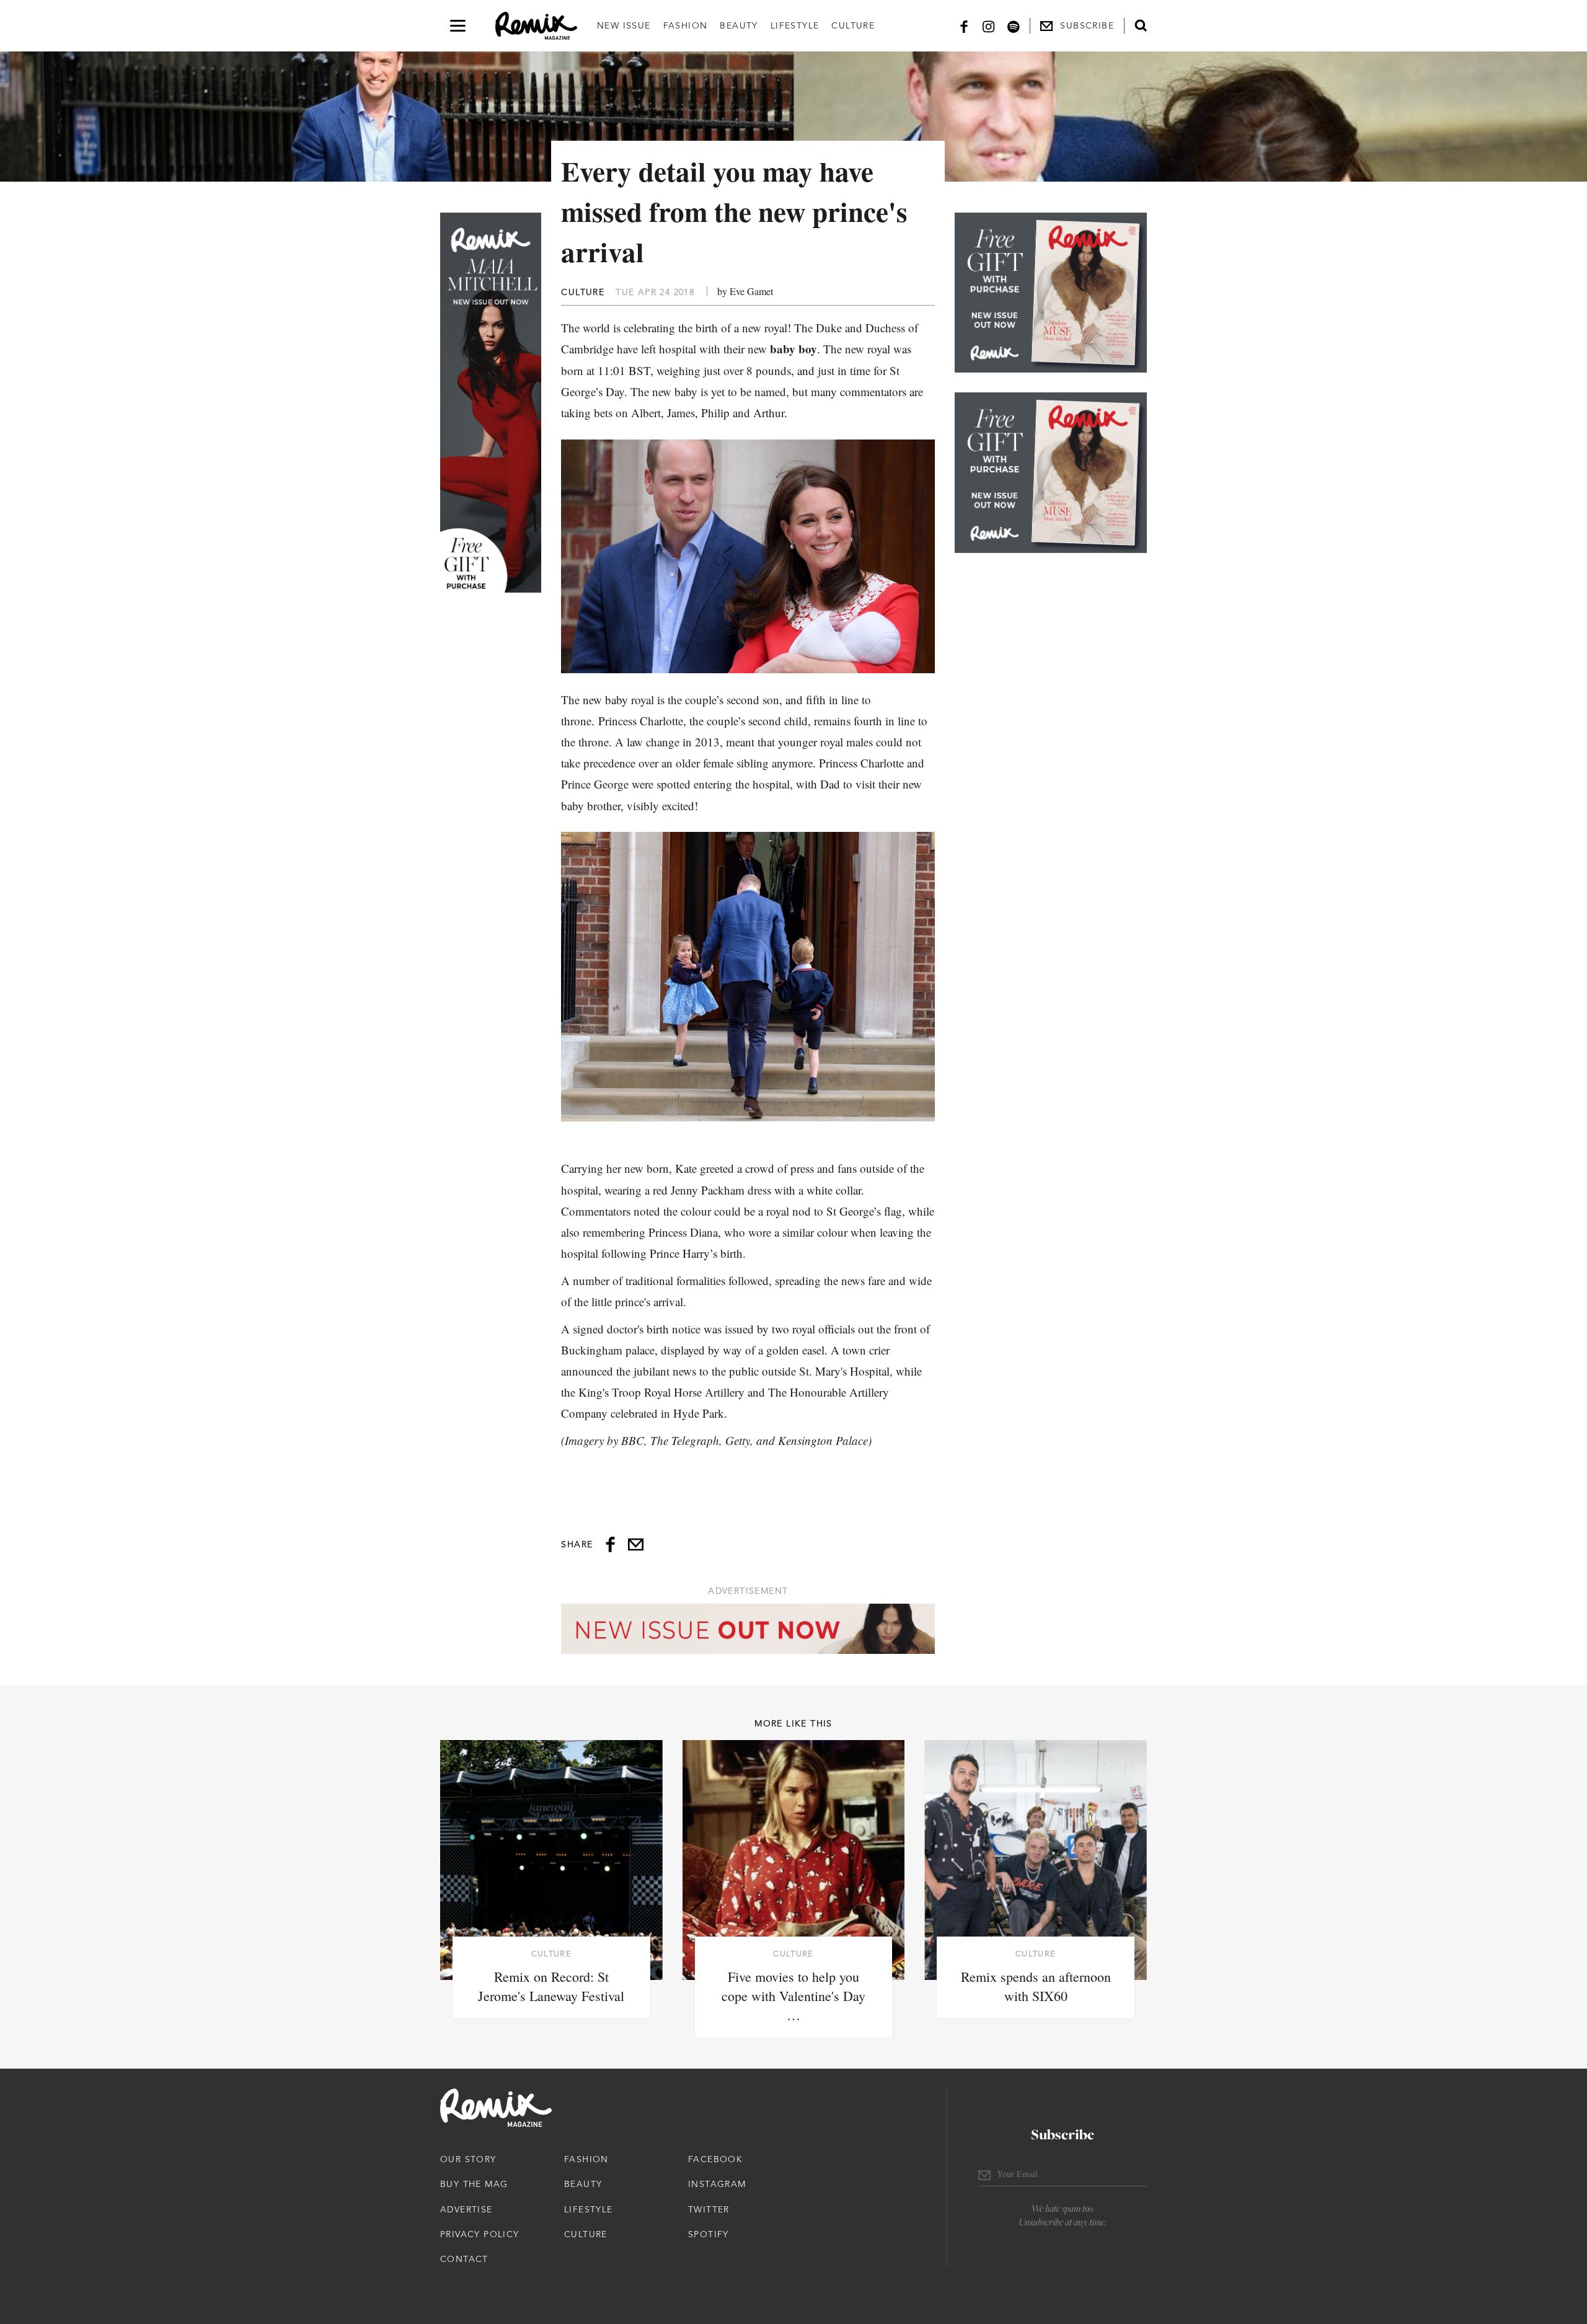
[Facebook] (964, 26)
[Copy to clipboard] (636, 1544)
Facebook (715, 2159)
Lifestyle (795, 25)
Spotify (709, 2234)
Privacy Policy (480, 2234)
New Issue (624, 25)
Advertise (466, 2209)
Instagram (717, 2184)
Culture (853, 25)
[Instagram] (989, 26)
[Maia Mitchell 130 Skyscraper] (491, 403)
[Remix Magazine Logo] (536, 26)
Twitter (709, 2209)
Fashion (686, 25)
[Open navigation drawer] (458, 26)
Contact (464, 2259)
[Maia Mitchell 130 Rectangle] (1051, 293)
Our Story (468, 2159)
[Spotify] (1014, 26)
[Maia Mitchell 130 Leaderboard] (748, 1629)
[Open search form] (1141, 25)
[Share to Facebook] (610, 1544)
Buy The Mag (474, 2184)
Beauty (739, 25)
